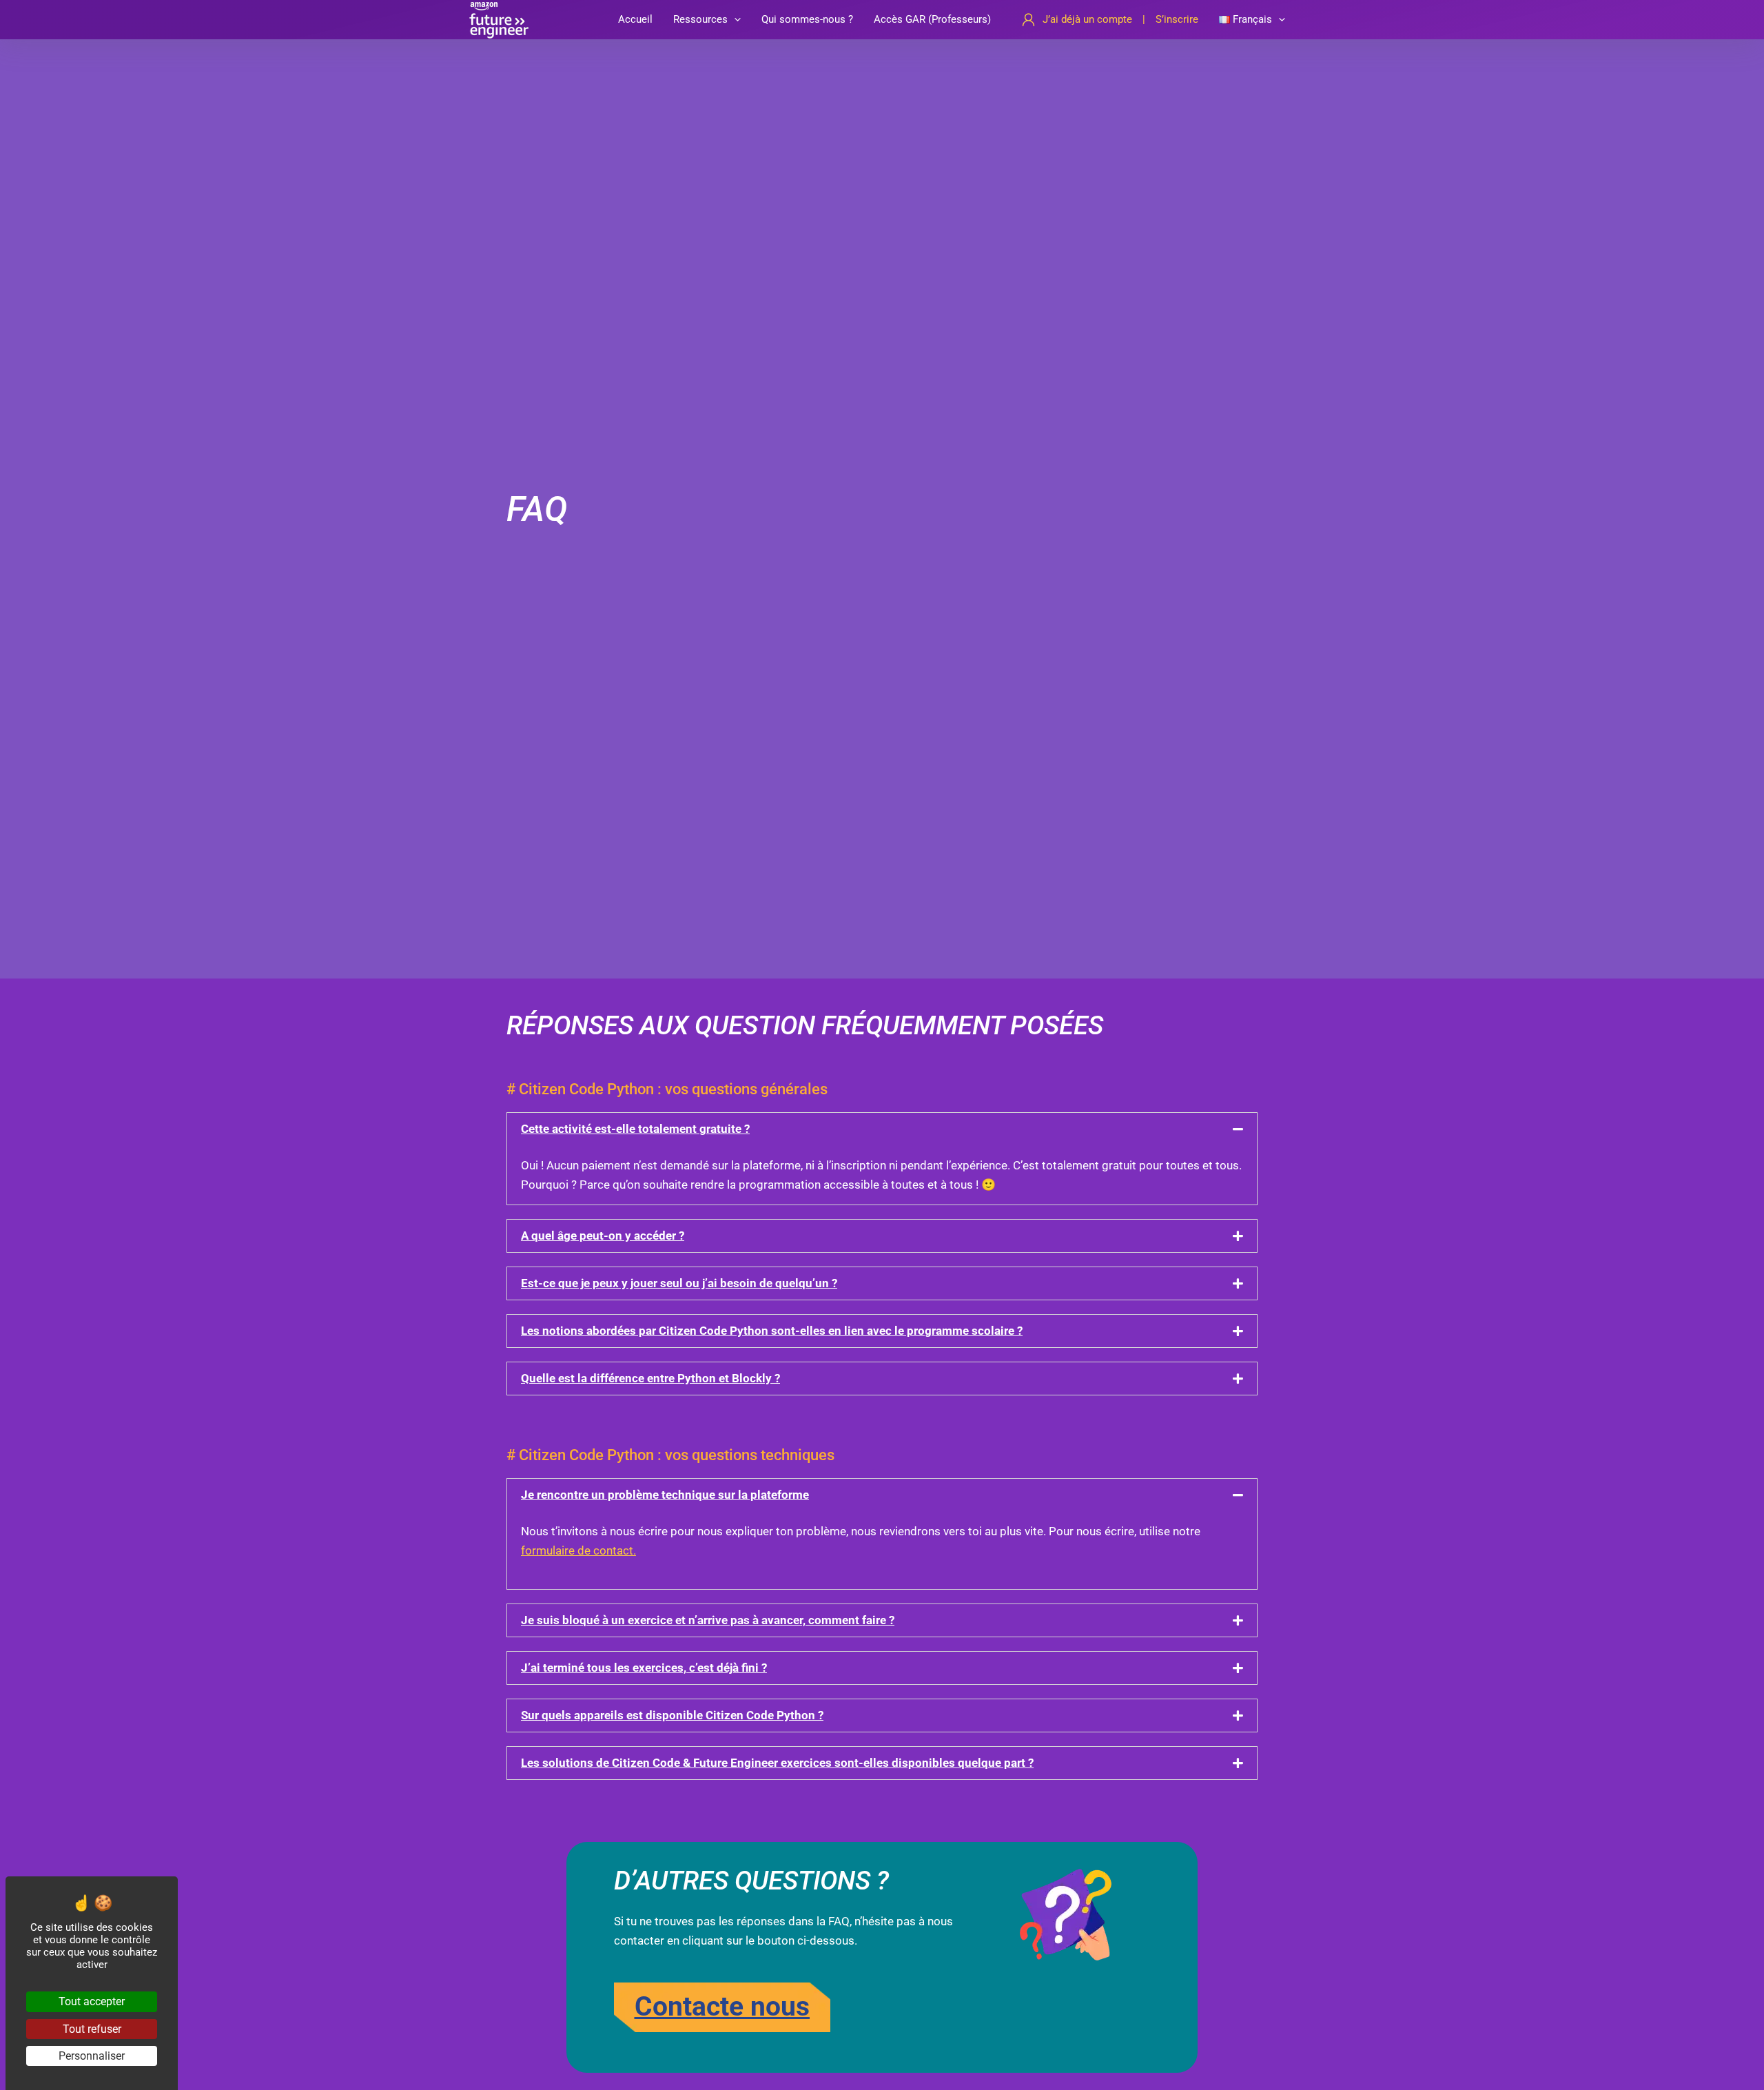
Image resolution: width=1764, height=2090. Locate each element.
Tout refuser (92, 2029)
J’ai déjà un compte (1087, 19)
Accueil (635, 19)
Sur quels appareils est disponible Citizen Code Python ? (672, 1715)
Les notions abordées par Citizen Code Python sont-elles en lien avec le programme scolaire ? (772, 1331)
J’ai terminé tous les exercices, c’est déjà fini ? (644, 1668)
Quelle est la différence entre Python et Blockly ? (650, 1378)
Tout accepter (92, 2001)
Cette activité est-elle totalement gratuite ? (635, 1129)
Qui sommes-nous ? (807, 19)
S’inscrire (1177, 19)
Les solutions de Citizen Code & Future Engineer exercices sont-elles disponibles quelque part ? (777, 1763)
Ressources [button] (700, 19)
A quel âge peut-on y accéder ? (603, 1236)
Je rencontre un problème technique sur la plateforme (665, 1495)
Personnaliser (92, 2056)
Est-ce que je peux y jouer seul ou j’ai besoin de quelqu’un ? (679, 1283)
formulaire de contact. (578, 1550)
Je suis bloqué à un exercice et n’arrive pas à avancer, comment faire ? (708, 1620)
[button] (734, 20)
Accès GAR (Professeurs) (932, 19)
